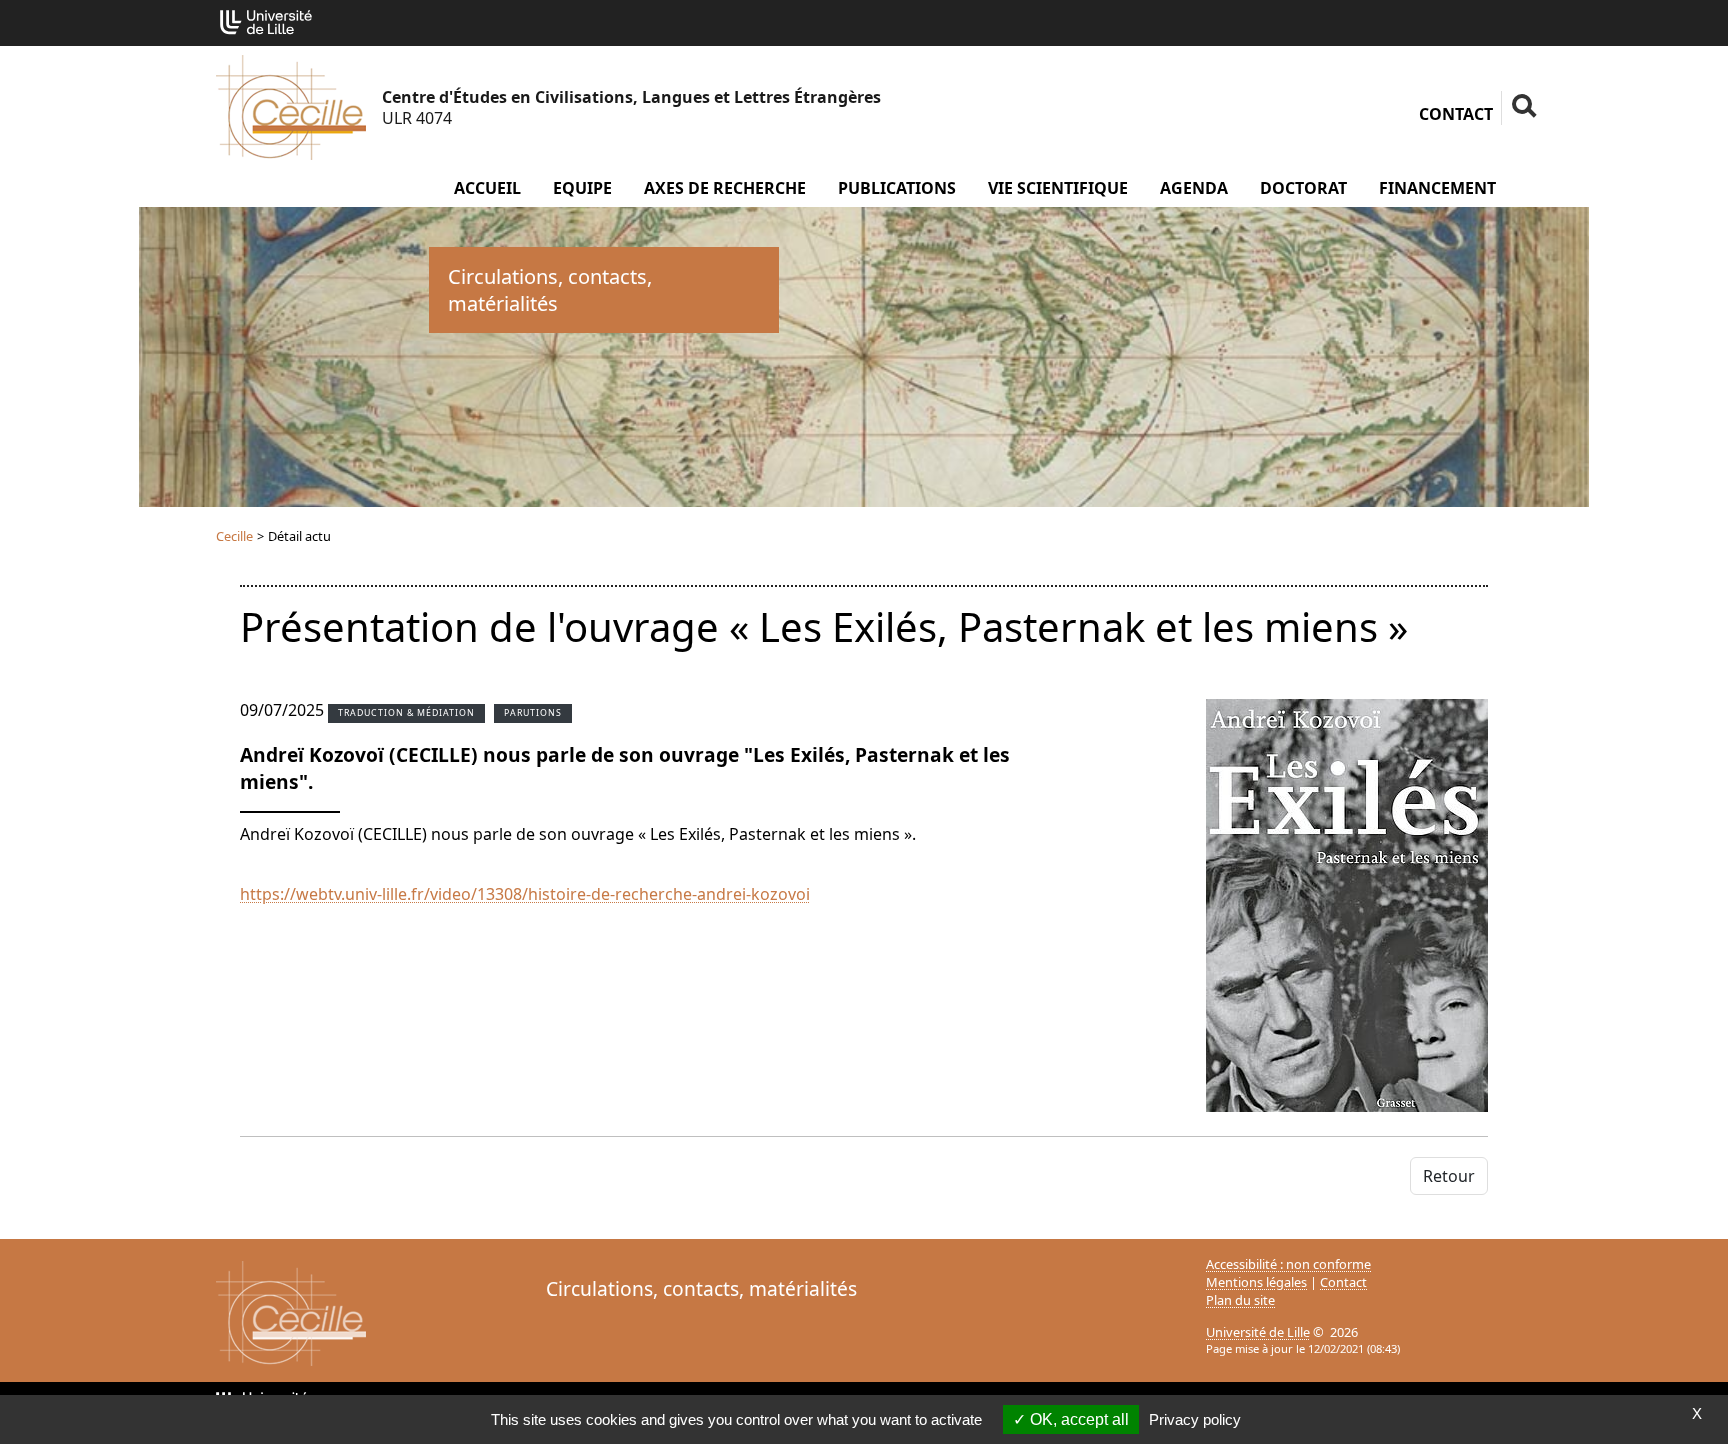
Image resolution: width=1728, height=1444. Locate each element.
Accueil (487, 188)
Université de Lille (1258, 1332)
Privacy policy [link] (1195, 1419)
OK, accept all (1077, 1419)
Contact (1456, 114)
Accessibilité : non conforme (1288, 1264)
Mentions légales (1256, 1282)
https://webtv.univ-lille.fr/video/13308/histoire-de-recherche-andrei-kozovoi (525, 894)
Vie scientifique (1058, 188)
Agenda (1194, 188)
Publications (897, 188)
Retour (1449, 1176)
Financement (1437, 188)
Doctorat (1303, 188)
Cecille (234, 536)
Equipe (582, 188)
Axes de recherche (725, 188)
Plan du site (1240, 1300)
